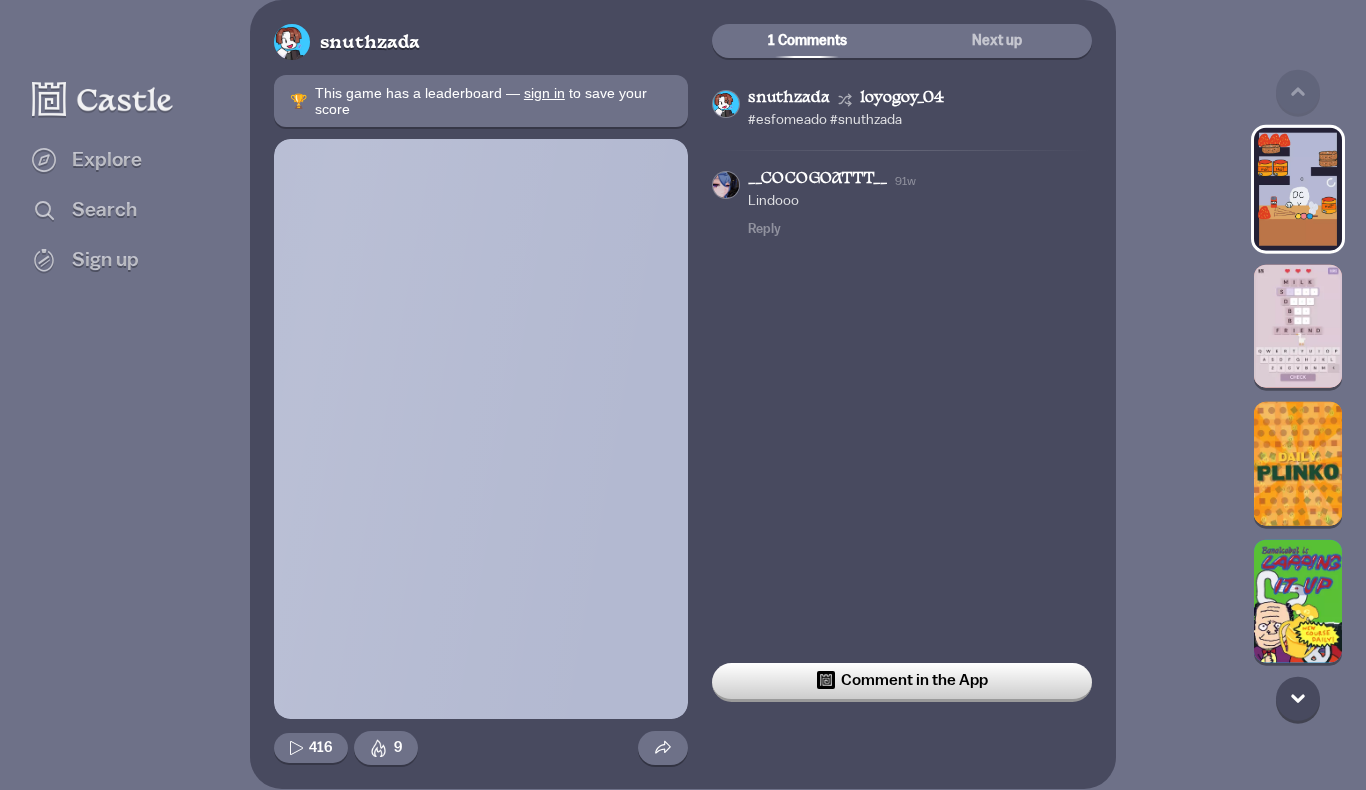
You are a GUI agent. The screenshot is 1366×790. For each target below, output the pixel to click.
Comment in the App (914, 680)
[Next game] (1298, 698)
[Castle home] (103, 99)
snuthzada (370, 43)
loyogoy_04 (902, 98)
